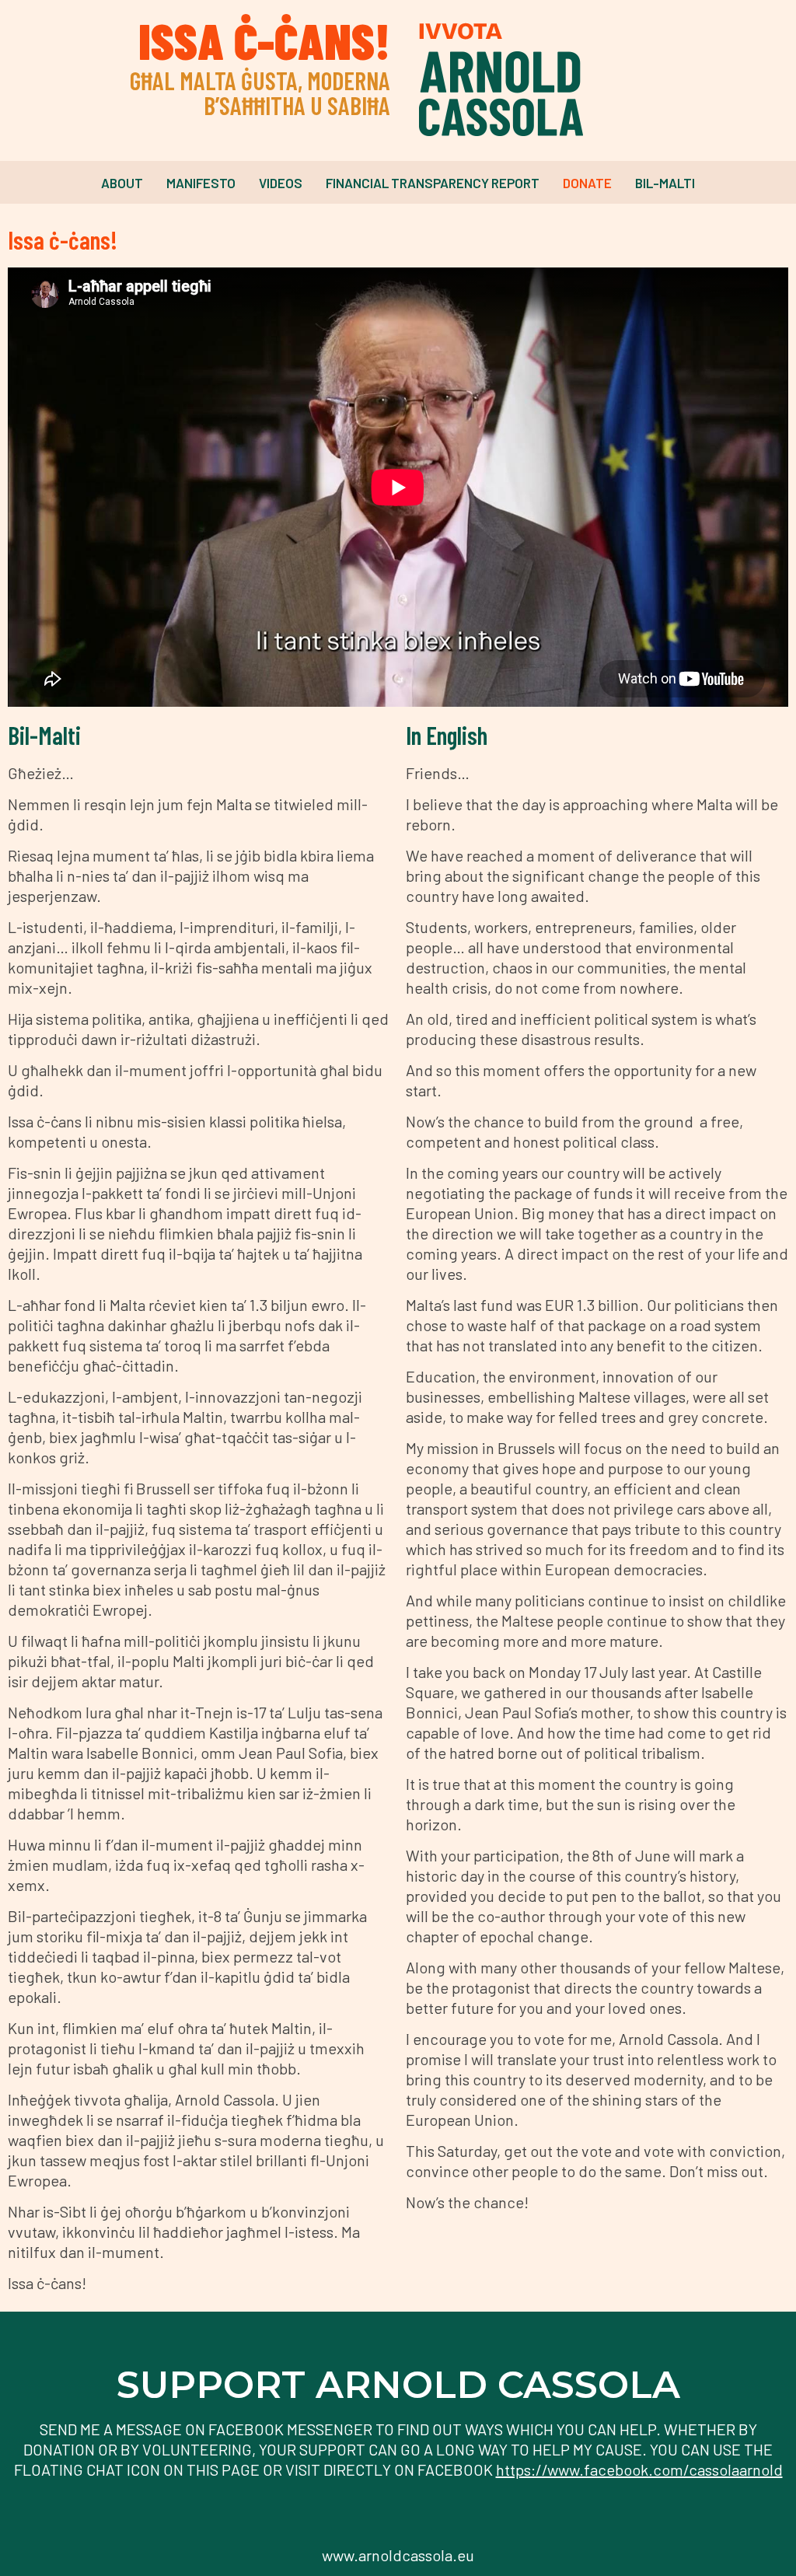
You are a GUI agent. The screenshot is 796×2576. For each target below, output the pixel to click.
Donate (587, 183)
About (122, 183)
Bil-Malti (665, 183)
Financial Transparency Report (433, 183)
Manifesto (201, 183)
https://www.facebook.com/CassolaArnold (639, 2469)
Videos (281, 183)
